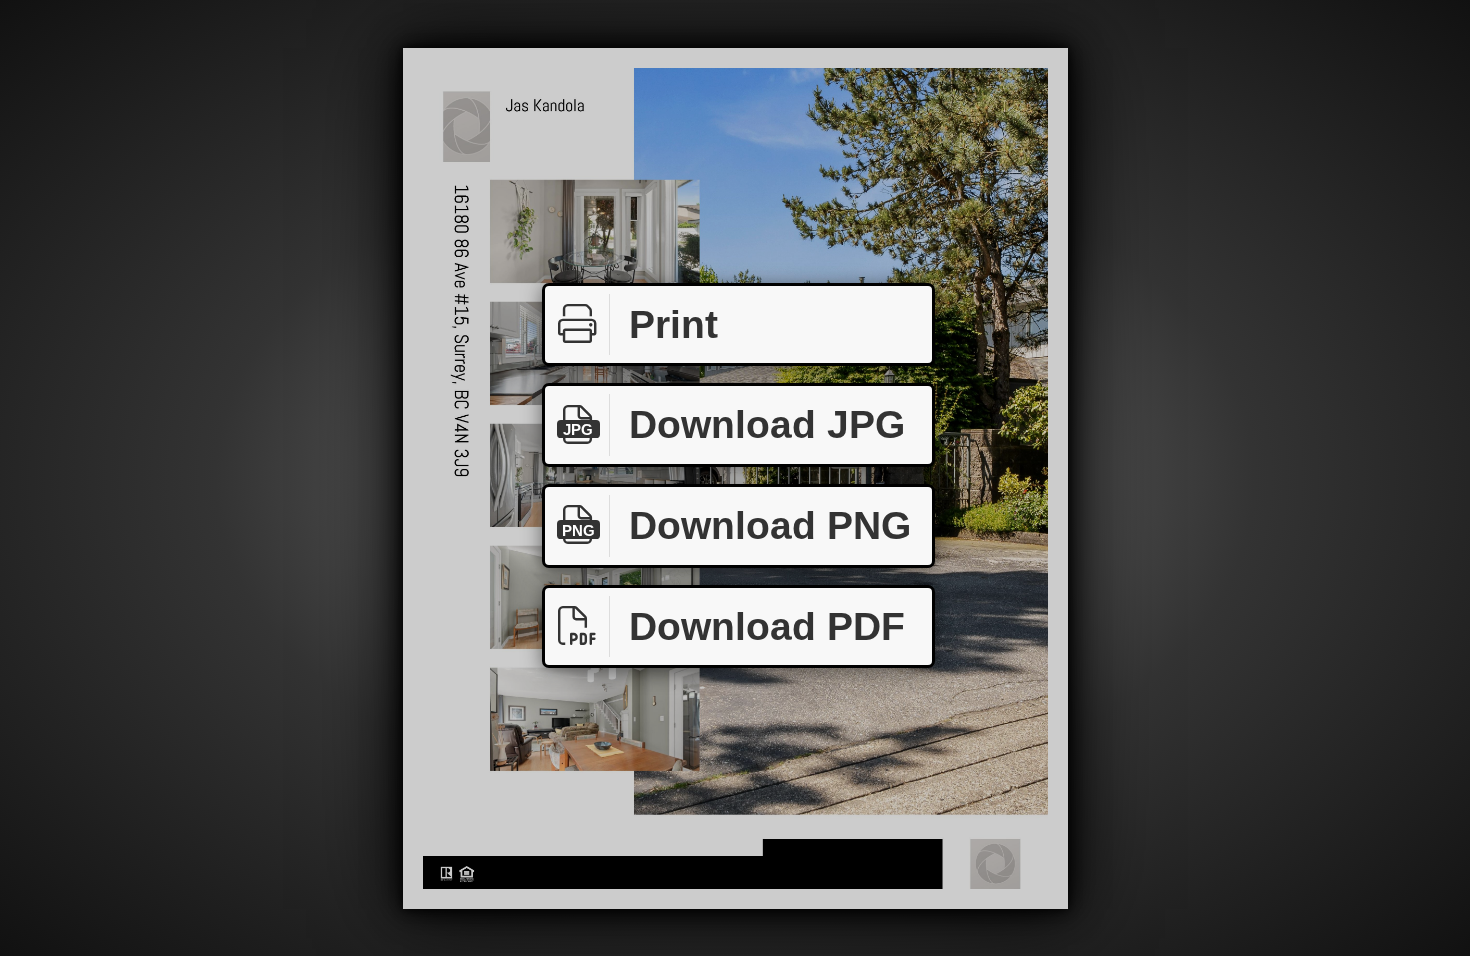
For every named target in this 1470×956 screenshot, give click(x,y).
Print (673, 324)
